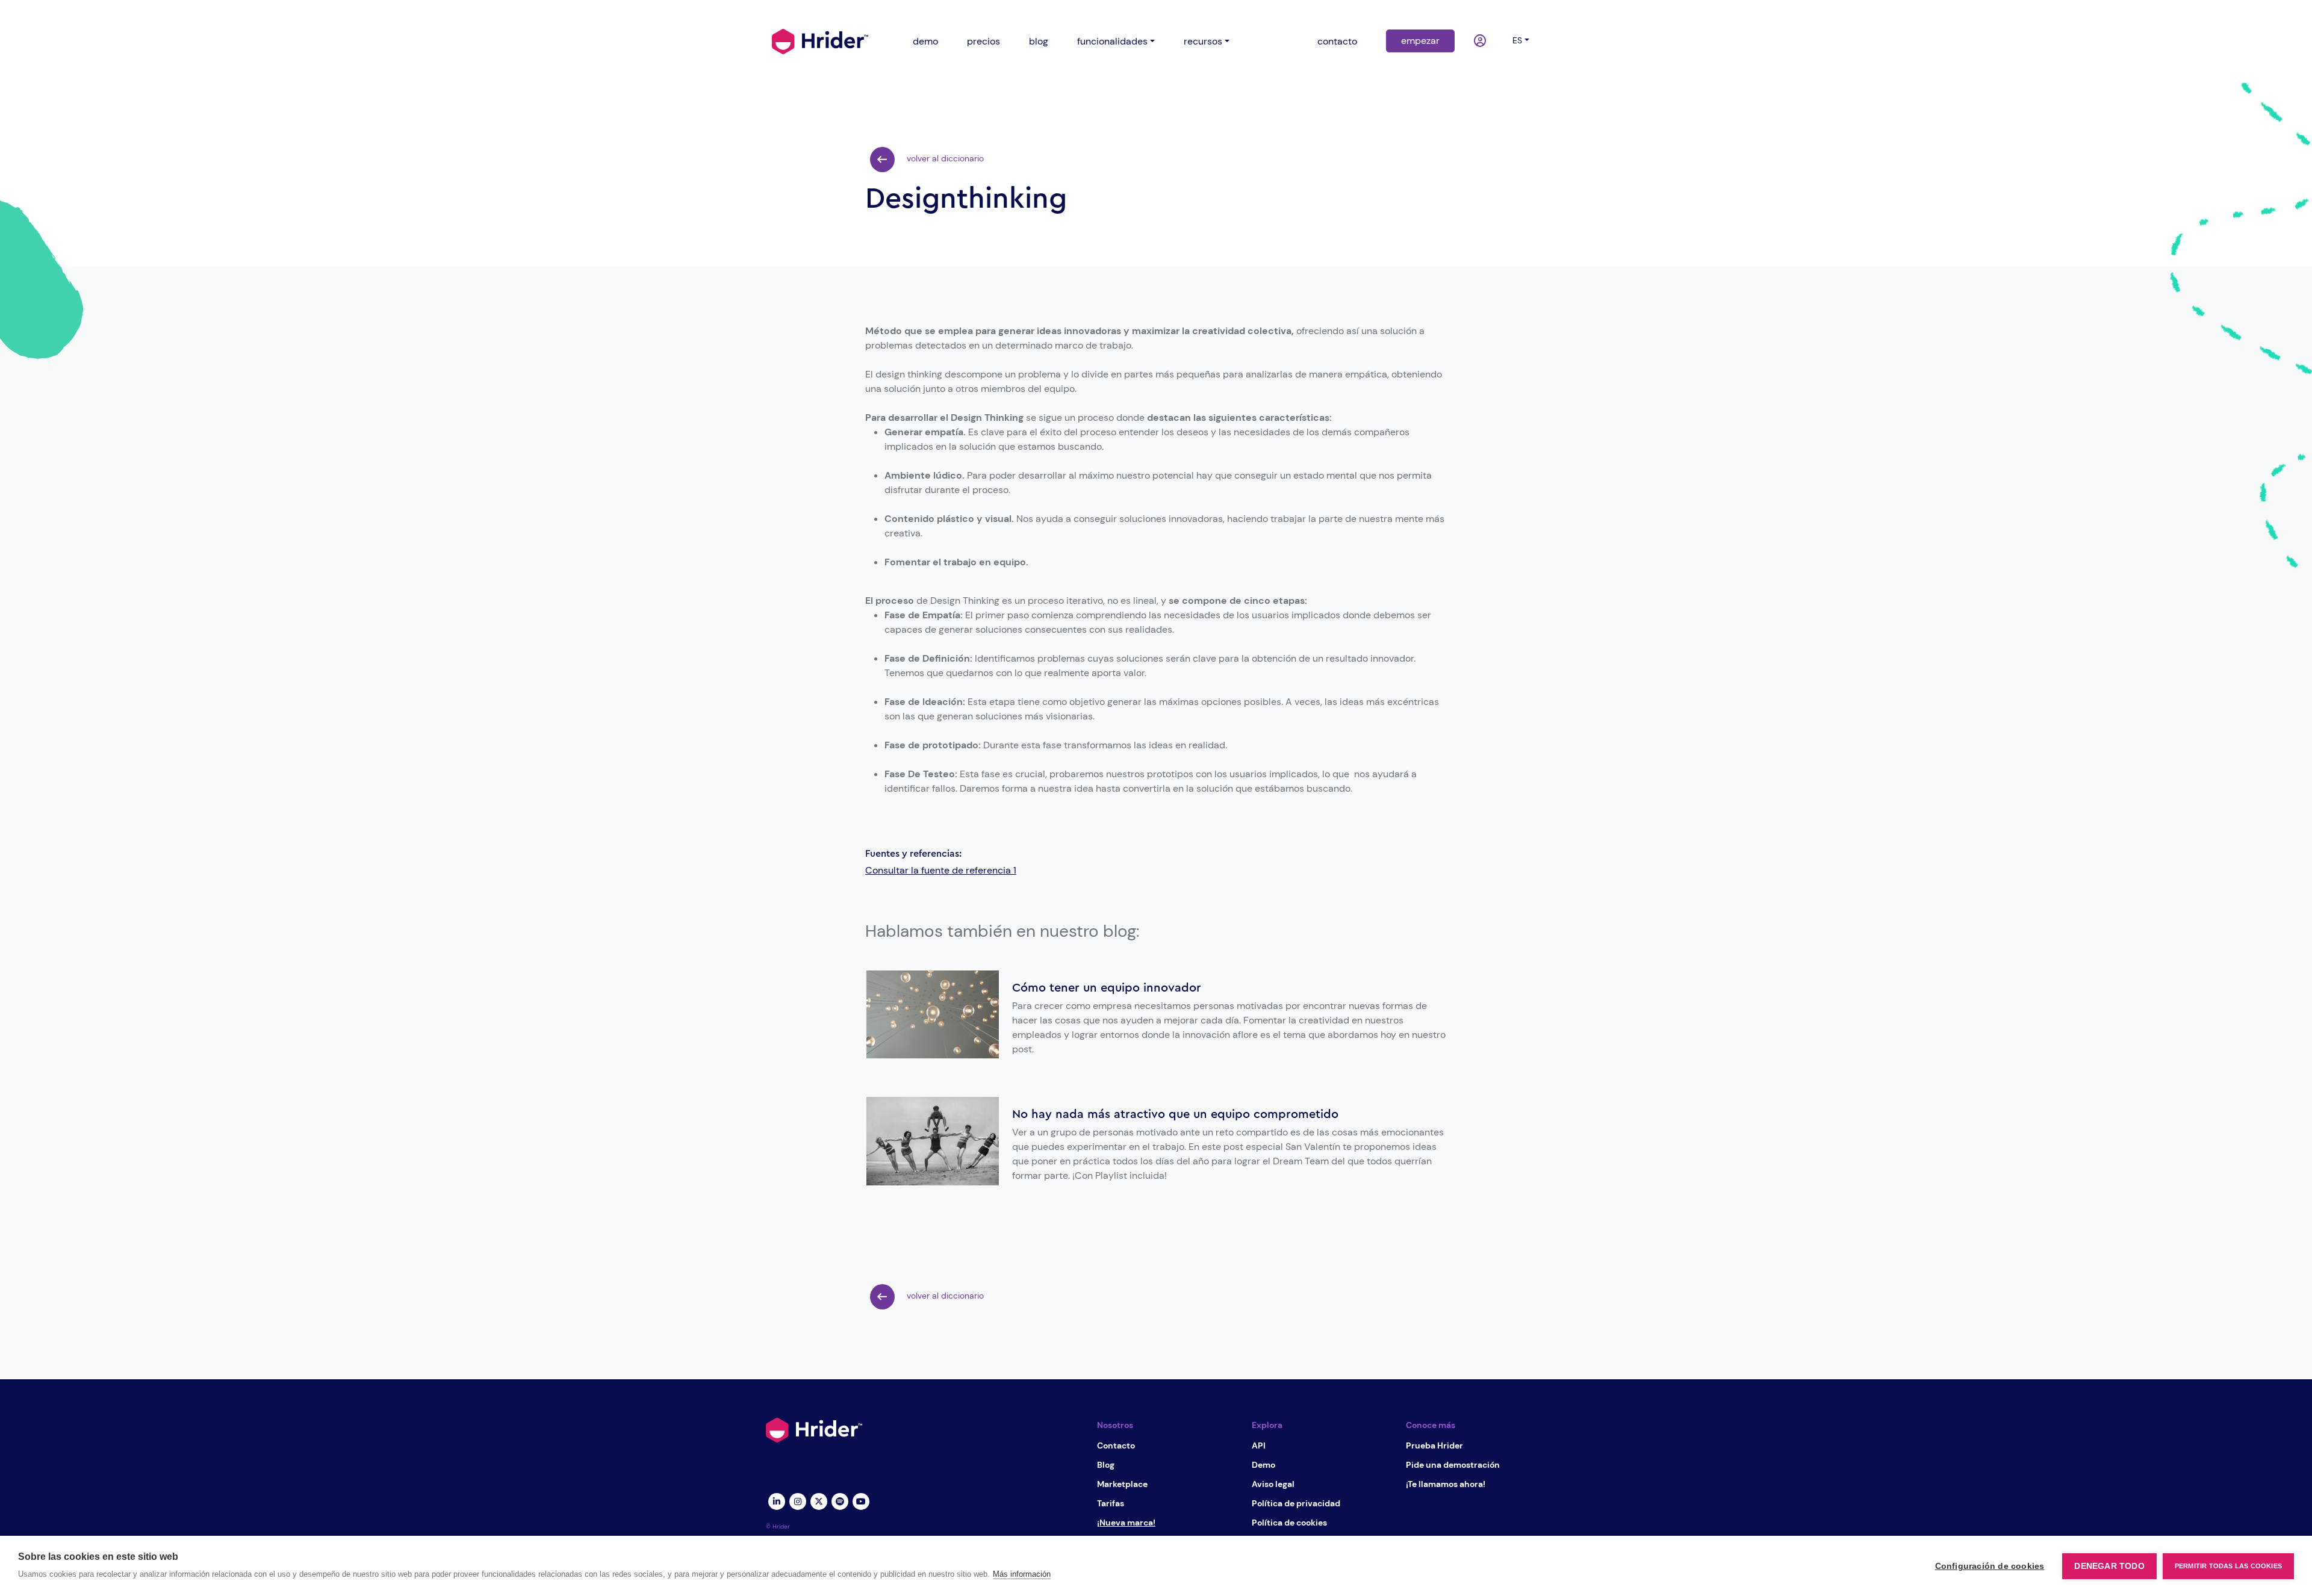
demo (925, 41)
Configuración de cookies (1990, 1566)
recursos (1203, 41)
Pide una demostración (1453, 1465)
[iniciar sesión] (1481, 42)
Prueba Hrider (1434, 1445)
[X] (819, 1500)
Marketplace (1122, 1484)
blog (1039, 41)
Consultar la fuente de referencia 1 (941, 870)
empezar (1420, 41)
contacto (1337, 41)
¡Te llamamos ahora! (1446, 1484)
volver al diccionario (944, 158)
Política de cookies (1289, 1523)
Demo (1263, 1465)
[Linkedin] (776, 1500)
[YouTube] (861, 1500)
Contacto (1116, 1445)
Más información (1022, 1574)
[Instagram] (797, 1500)
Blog (1106, 1465)
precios (984, 41)
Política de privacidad (1296, 1503)
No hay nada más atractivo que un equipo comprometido (1175, 1114)
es (1517, 40)
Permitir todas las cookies (2228, 1566)
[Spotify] (840, 1500)
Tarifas (1111, 1503)
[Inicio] (820, 40)
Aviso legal (1273, 1484)
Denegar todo (2109, 1566)
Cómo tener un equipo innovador (1107, 988)
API (1259, 1445)
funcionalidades (1112, 41)
